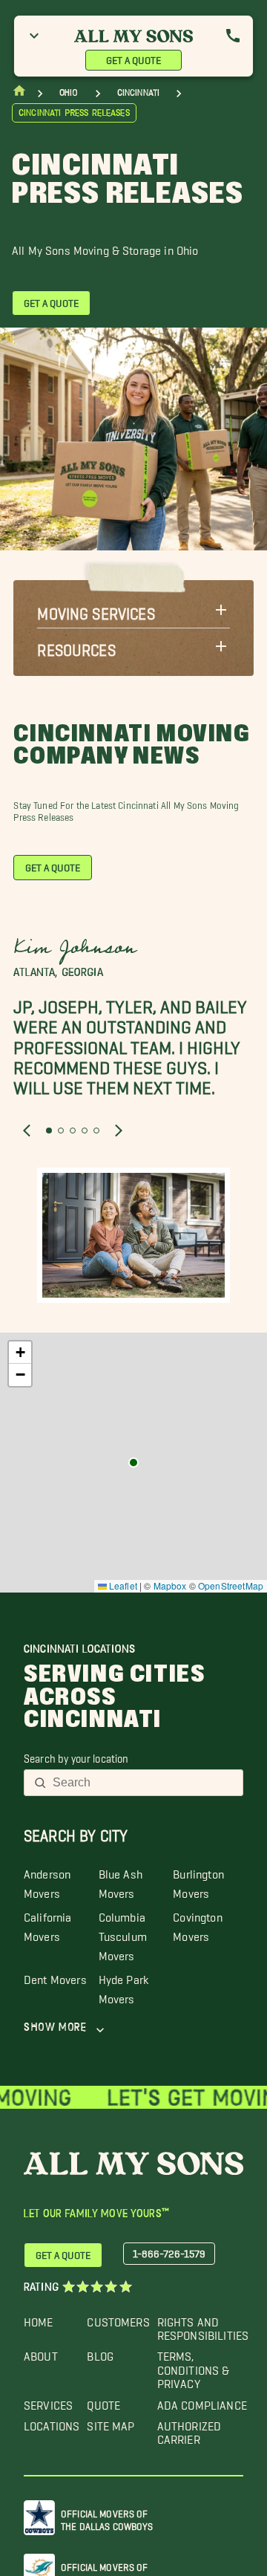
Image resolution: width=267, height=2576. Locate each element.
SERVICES (48, 2402)
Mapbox (170, 1585)
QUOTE (103, 2402)
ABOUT (41, 2353)
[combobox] (143, 1783)
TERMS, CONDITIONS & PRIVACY (194, 2367)
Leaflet (122, 1585)
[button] (133, 610)
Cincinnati (139, 92)
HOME (39, 2319)
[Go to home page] (19, 94)
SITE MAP (111, 2423)
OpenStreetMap (231, 1585)
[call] (233, 36)
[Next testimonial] (119, 1131)
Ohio (69, 92)
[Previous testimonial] (27, 1131)
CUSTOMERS (118, 2319)
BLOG (100, 2353)
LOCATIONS (52, 2423)
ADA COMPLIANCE (202, 2402)
